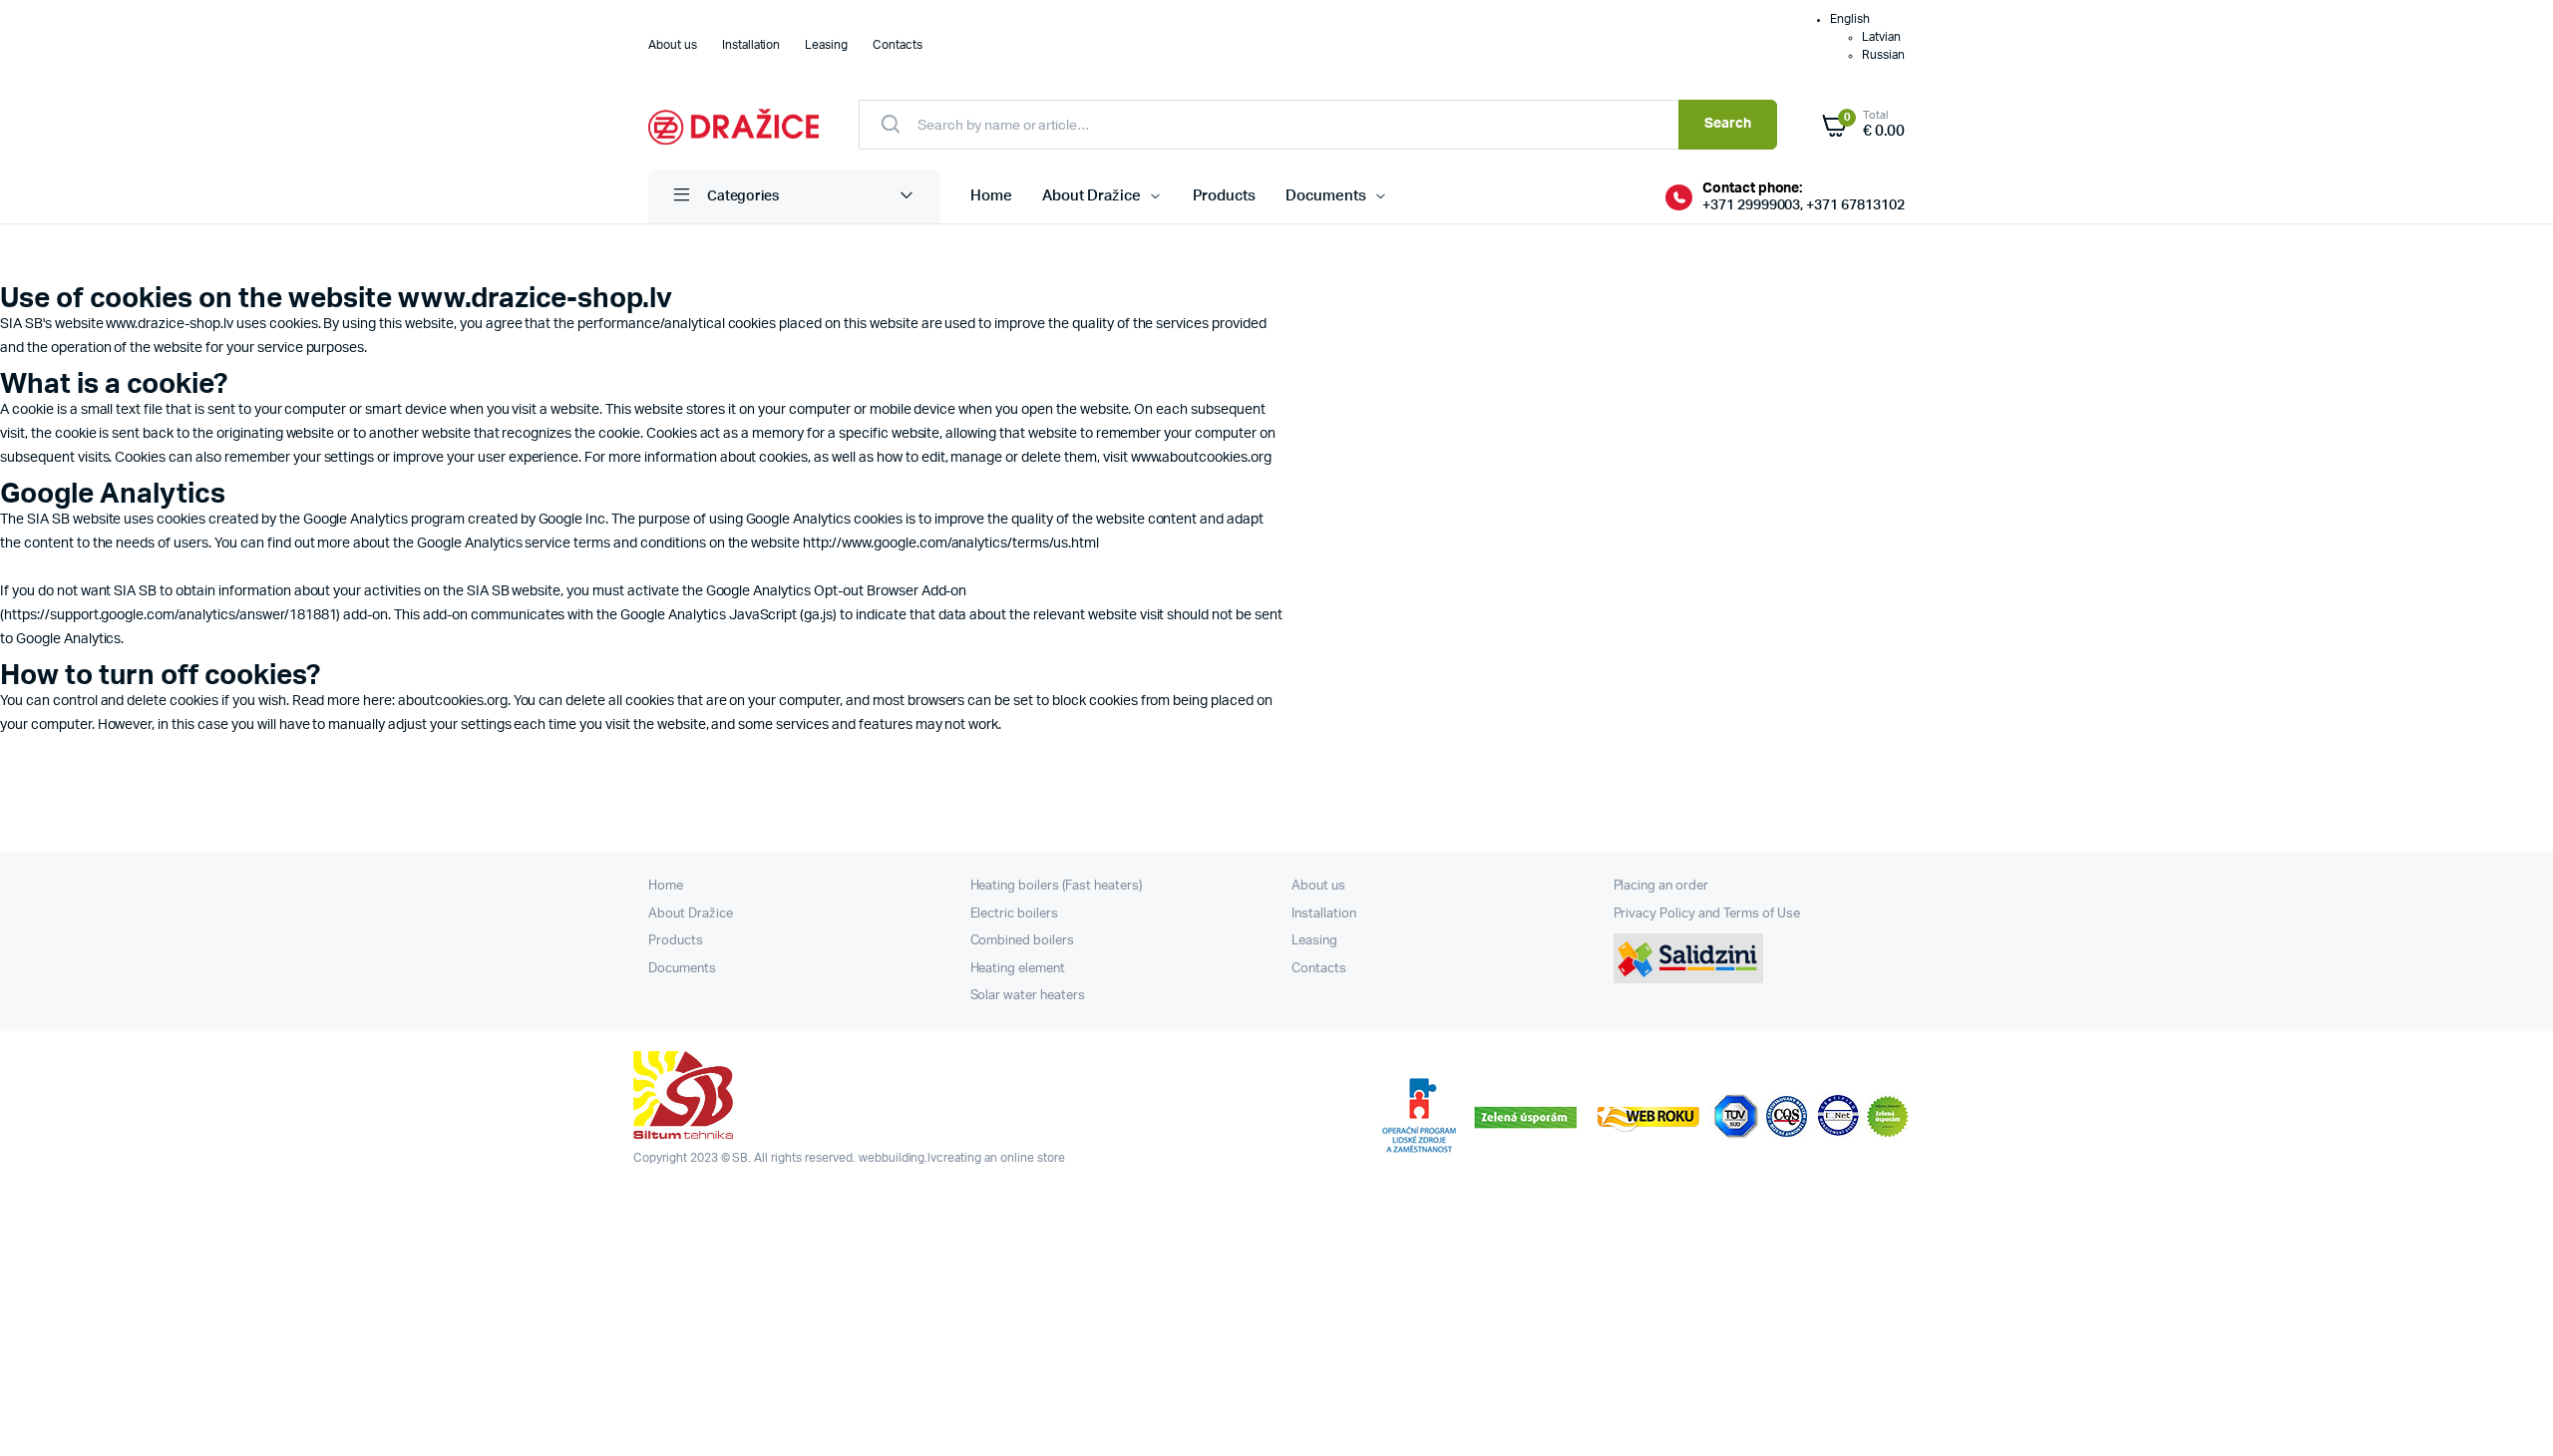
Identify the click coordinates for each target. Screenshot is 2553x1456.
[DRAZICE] (733, 124)
